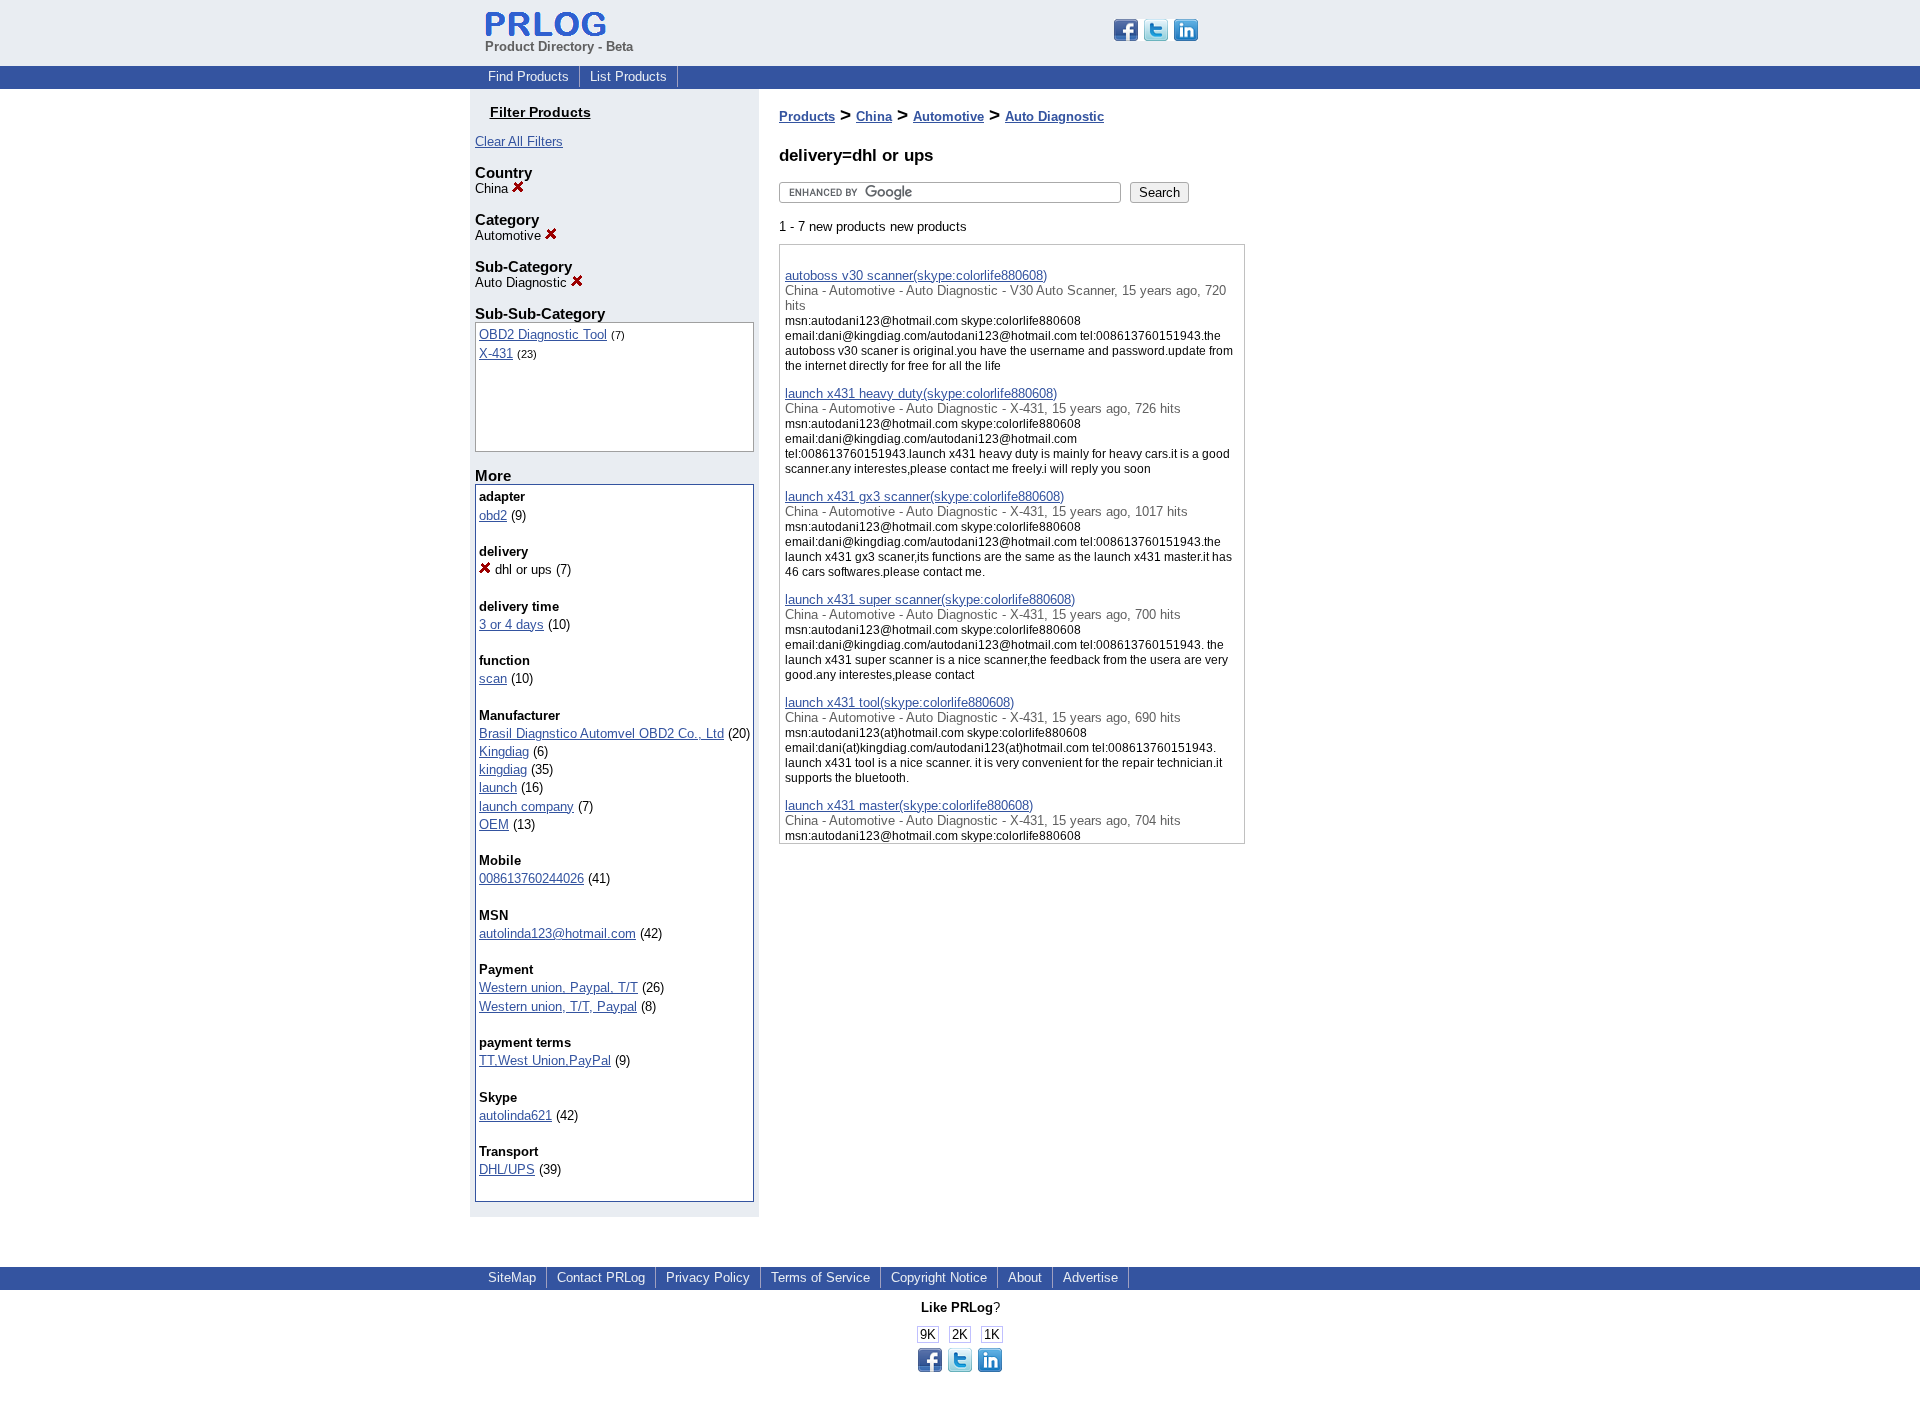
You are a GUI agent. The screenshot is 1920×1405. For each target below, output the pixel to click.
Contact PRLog (601, 1277)
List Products (628, 76)
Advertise (1090, 1277)
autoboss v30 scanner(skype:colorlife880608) (916, 275)
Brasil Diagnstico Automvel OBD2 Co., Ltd (601, 733)
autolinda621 (515, 1115)
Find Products (528, 76)
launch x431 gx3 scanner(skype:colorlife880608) (924, 496)
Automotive (510, 235)
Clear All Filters (519, 141)
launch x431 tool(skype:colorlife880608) (899, 702)
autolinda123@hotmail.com (557, 933)
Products (807, 116)
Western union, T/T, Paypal (558, 1006)
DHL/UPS (507, 1169)
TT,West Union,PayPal (545, 1060)
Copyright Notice (939, 1277)
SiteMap (512, 1277)
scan (493, 678)
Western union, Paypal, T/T (558, 987)
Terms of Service (820, 1277)
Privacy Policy (708, 1277)
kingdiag (503, 769)
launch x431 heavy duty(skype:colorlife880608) (921, 393)
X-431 (496, 353)
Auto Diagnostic (523, 282)
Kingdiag (504, 751)
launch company (526, 806)
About (1025, 1277)
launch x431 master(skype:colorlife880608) (909, 805)
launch (498, 787)
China (493, 188)
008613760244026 (531, 878)
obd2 (493, 515)
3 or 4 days (511, 624)
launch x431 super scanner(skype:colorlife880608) (930, 599)
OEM (494, 824)
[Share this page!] (1156, 36)
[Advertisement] (1345, 519)
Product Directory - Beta (559, 46)
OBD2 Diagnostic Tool (543, 334)
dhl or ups (521, 569)
